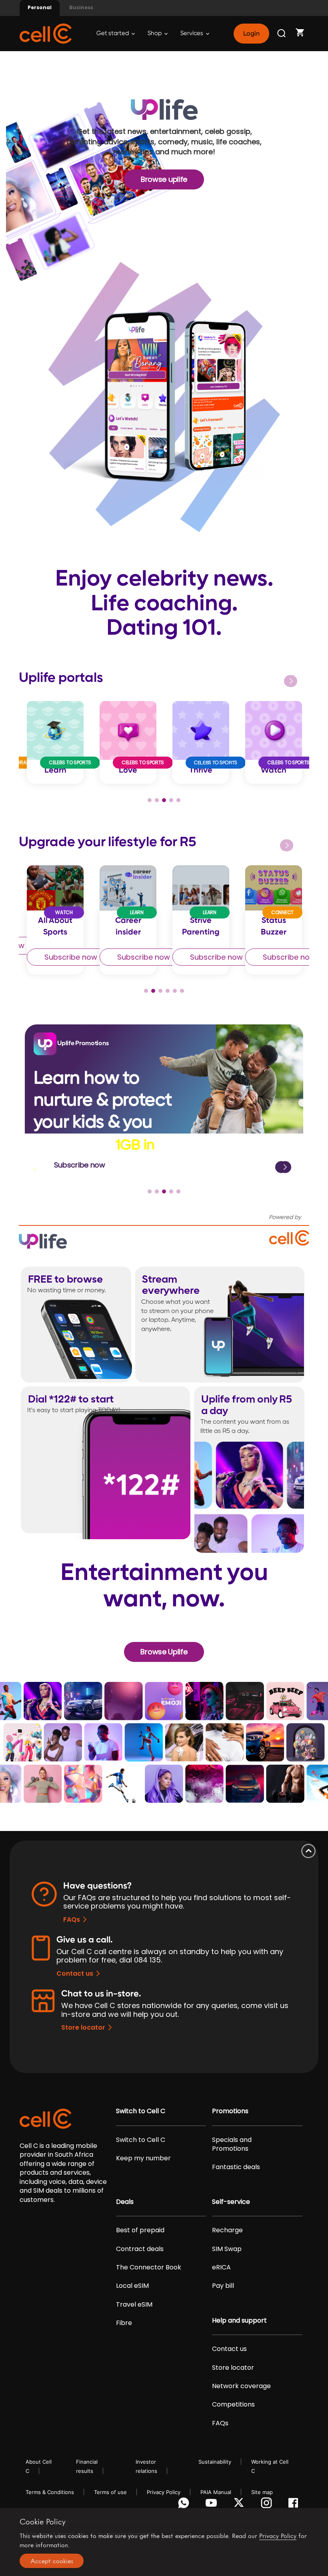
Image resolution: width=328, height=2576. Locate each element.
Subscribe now (71, 957)
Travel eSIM (134, 2305)
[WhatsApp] (185, 2505)
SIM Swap (227, 2249)
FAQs (72, 1920)
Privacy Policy (164, 2492)
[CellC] (46, 33)
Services (192, 33)
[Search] (282, 34)
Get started (113, 33)
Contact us (75, 1973)
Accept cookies (52, 2561)
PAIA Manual (216, 2492)
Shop (155, 33)
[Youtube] (213, 2505)
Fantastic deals (236, 2167)
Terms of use (110, 2492)
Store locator (83, 2027)
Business (81, 7)
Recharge (227, 2230)
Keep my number (143, 2158)
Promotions (230, 2111)
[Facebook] (295, 2505)
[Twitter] (240, 2505)
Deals (125, 2202)
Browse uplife (164, 179)
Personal (40, 7)
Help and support (239, 2321)
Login (251, 34)
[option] (55, 742)
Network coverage (241, 2386)
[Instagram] (268, 2505)
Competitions (233, 2405)
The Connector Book (149, 2267)
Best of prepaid (140, 2230)
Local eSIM (132, 2286)
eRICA (221, 2267)
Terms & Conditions (50, 2492)
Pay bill (223, 2286)
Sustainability (215, 2462)
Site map (262, 2492)
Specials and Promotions (232, 2144)
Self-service (231, 2202)
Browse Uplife (164, 1652)
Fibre (124, 2323)
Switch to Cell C (141, 2111)
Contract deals (140, 2249)
